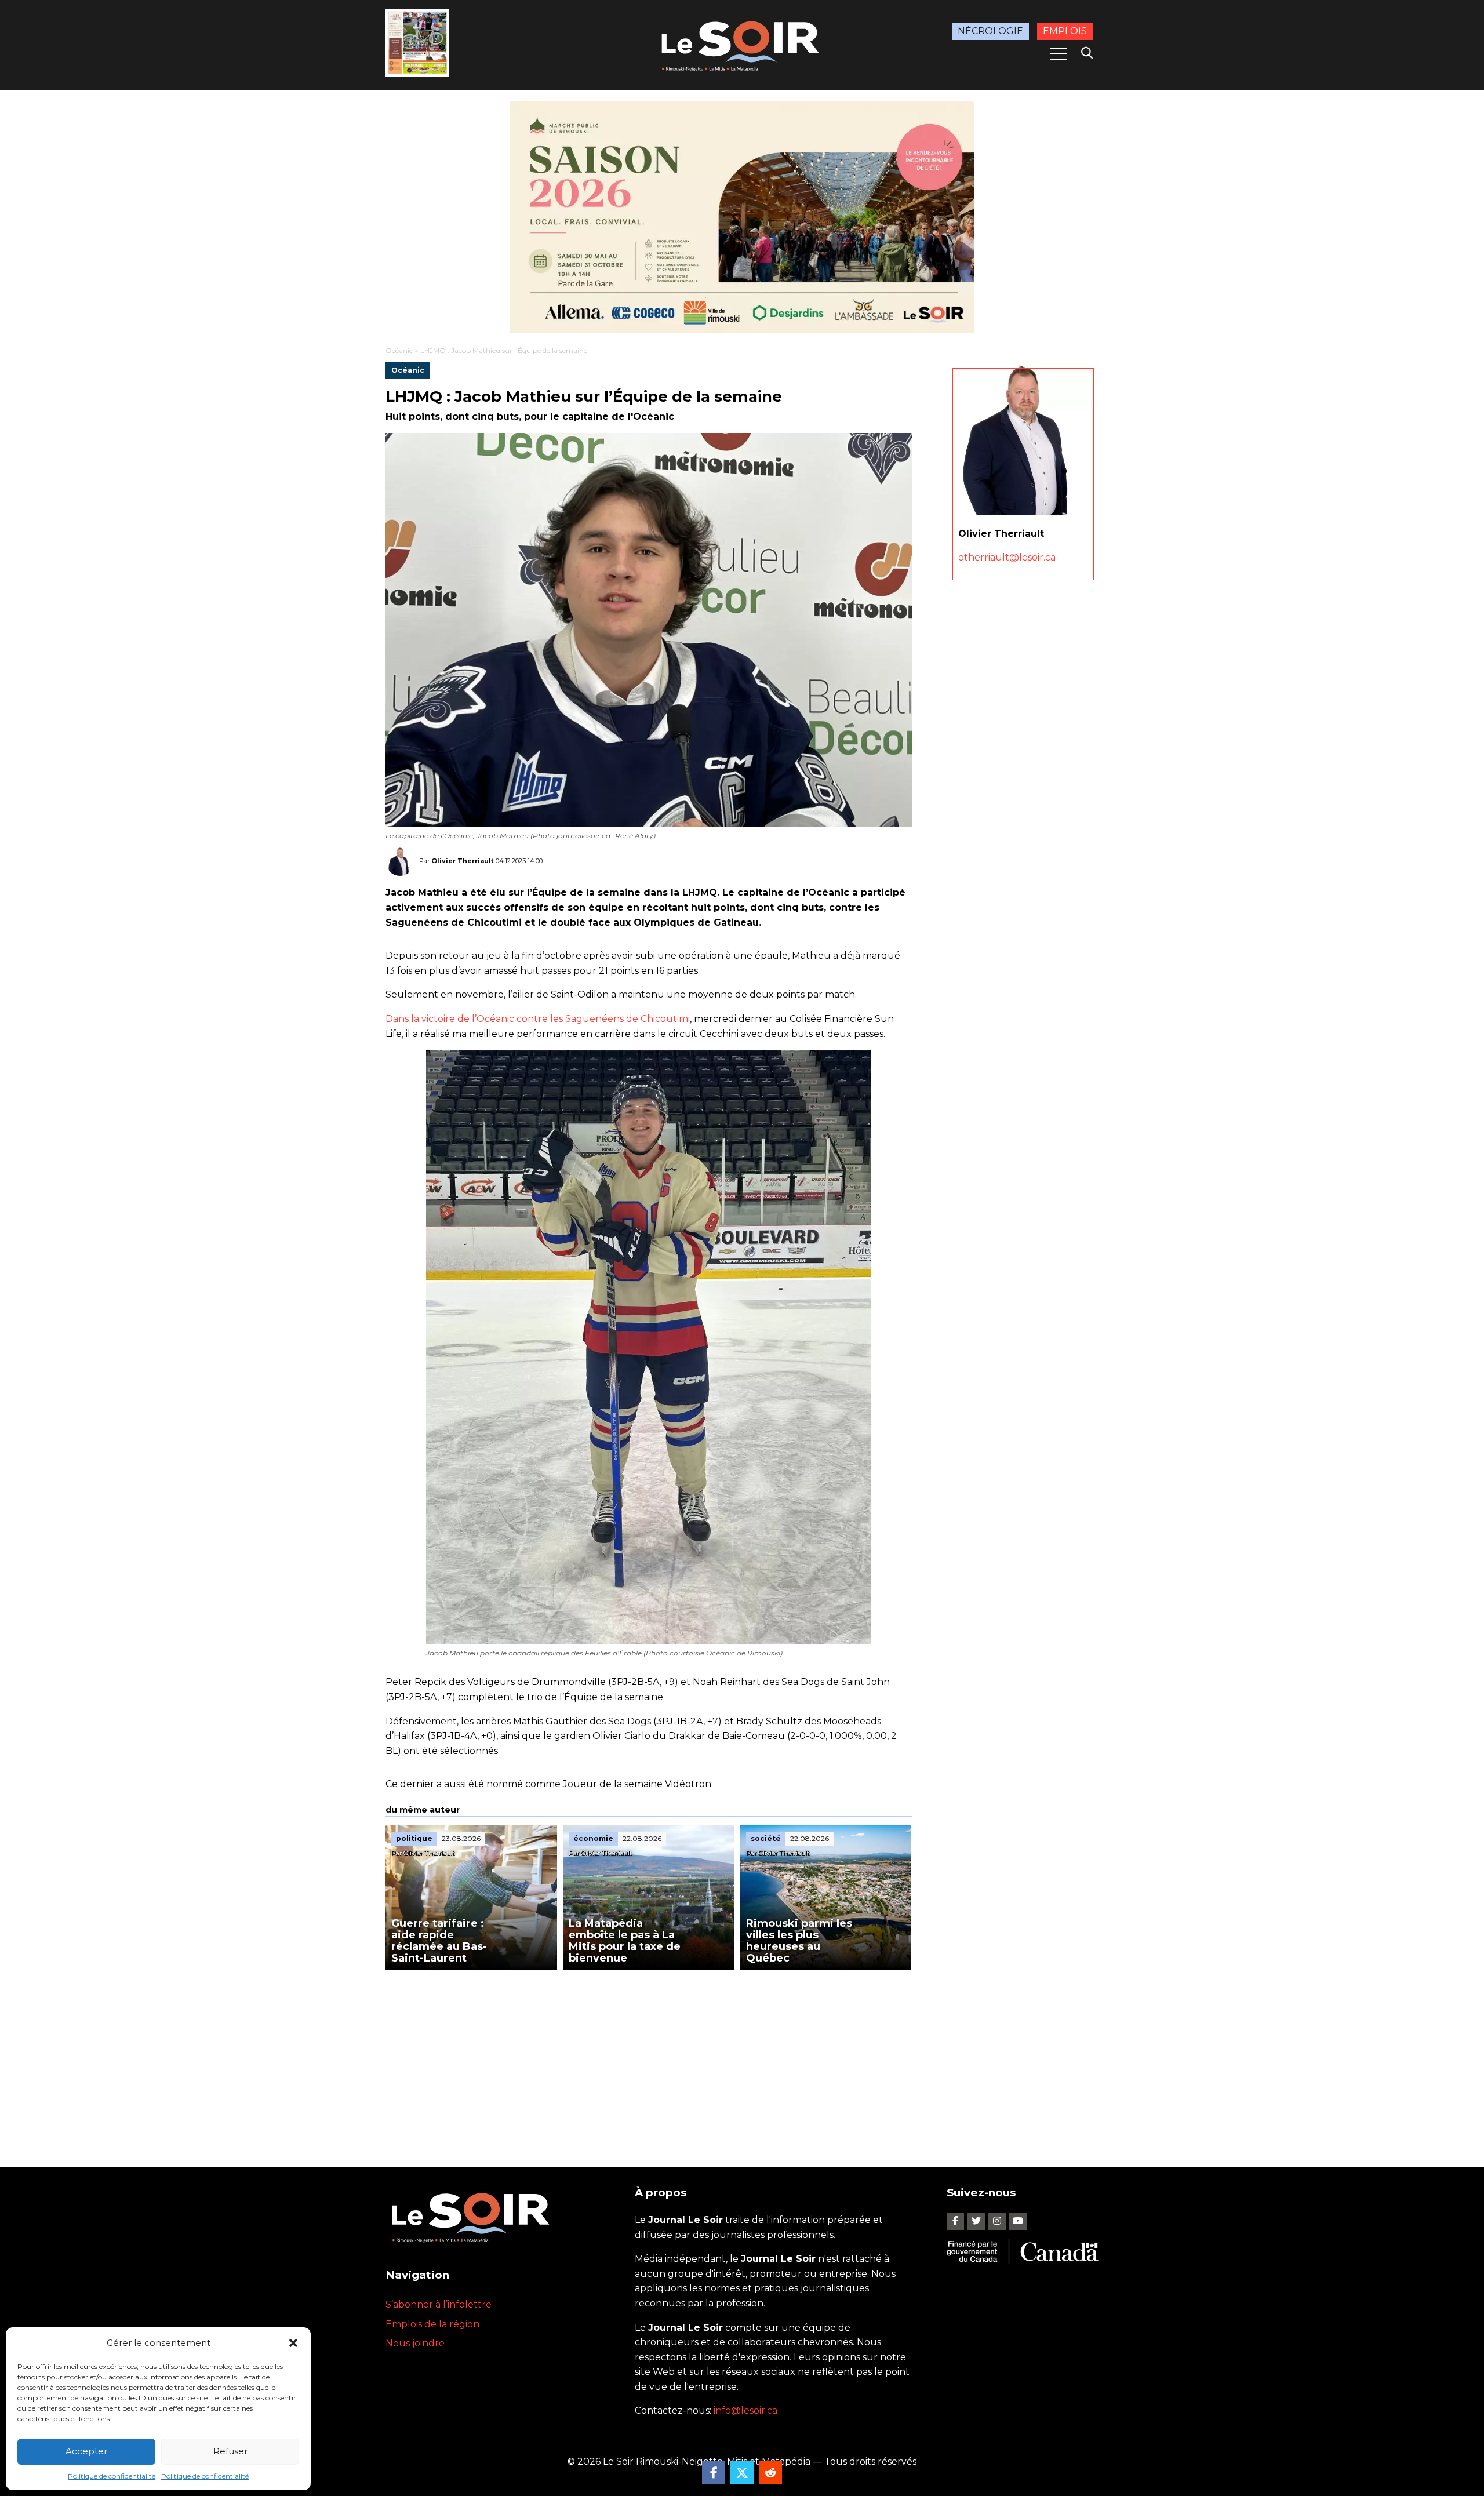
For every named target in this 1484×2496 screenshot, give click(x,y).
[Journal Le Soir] (742, 44)
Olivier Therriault (463, 861)
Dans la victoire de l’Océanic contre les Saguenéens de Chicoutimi (538, 1019)
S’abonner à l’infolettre (439, 2304)
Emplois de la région (432, 2324)
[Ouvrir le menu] (1059, 54)
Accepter (86, 2451)
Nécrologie (990, 31)
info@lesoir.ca (745, 2411)
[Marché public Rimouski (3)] (742, 217)
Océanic (399, 350)
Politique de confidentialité (112, 2476)
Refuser (230, 2451)
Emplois (1065, 31)
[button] (293, 2343)
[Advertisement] (649, 2057)
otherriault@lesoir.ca (1007, 557)
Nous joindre (415, 2343)
